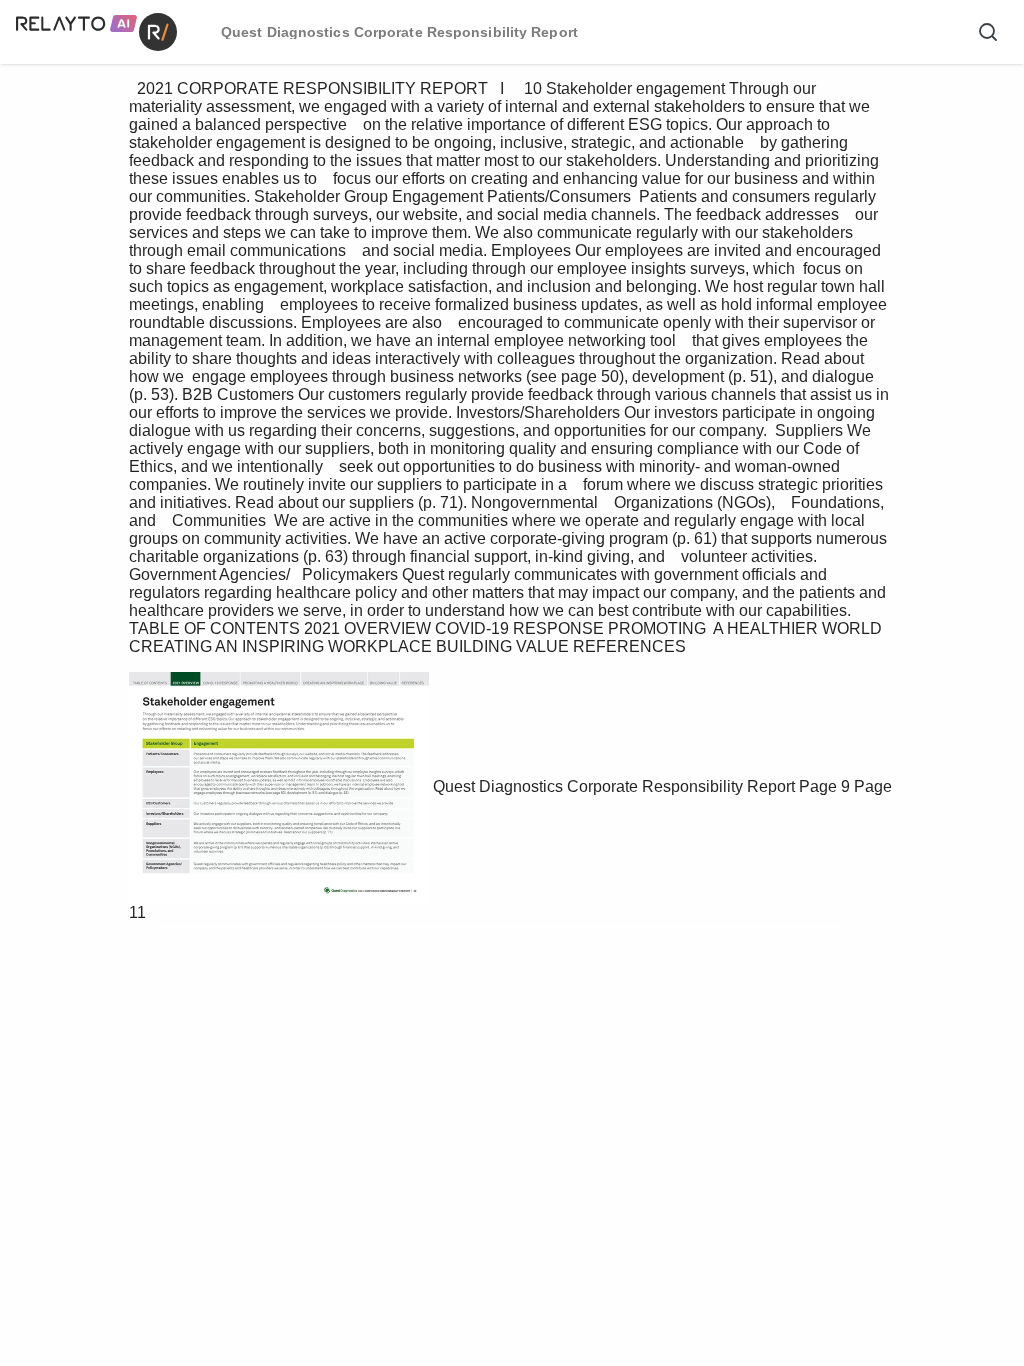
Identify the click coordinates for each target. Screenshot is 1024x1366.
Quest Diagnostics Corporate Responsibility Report (614, 786)
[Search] (988, 32)
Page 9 (824, 786)
